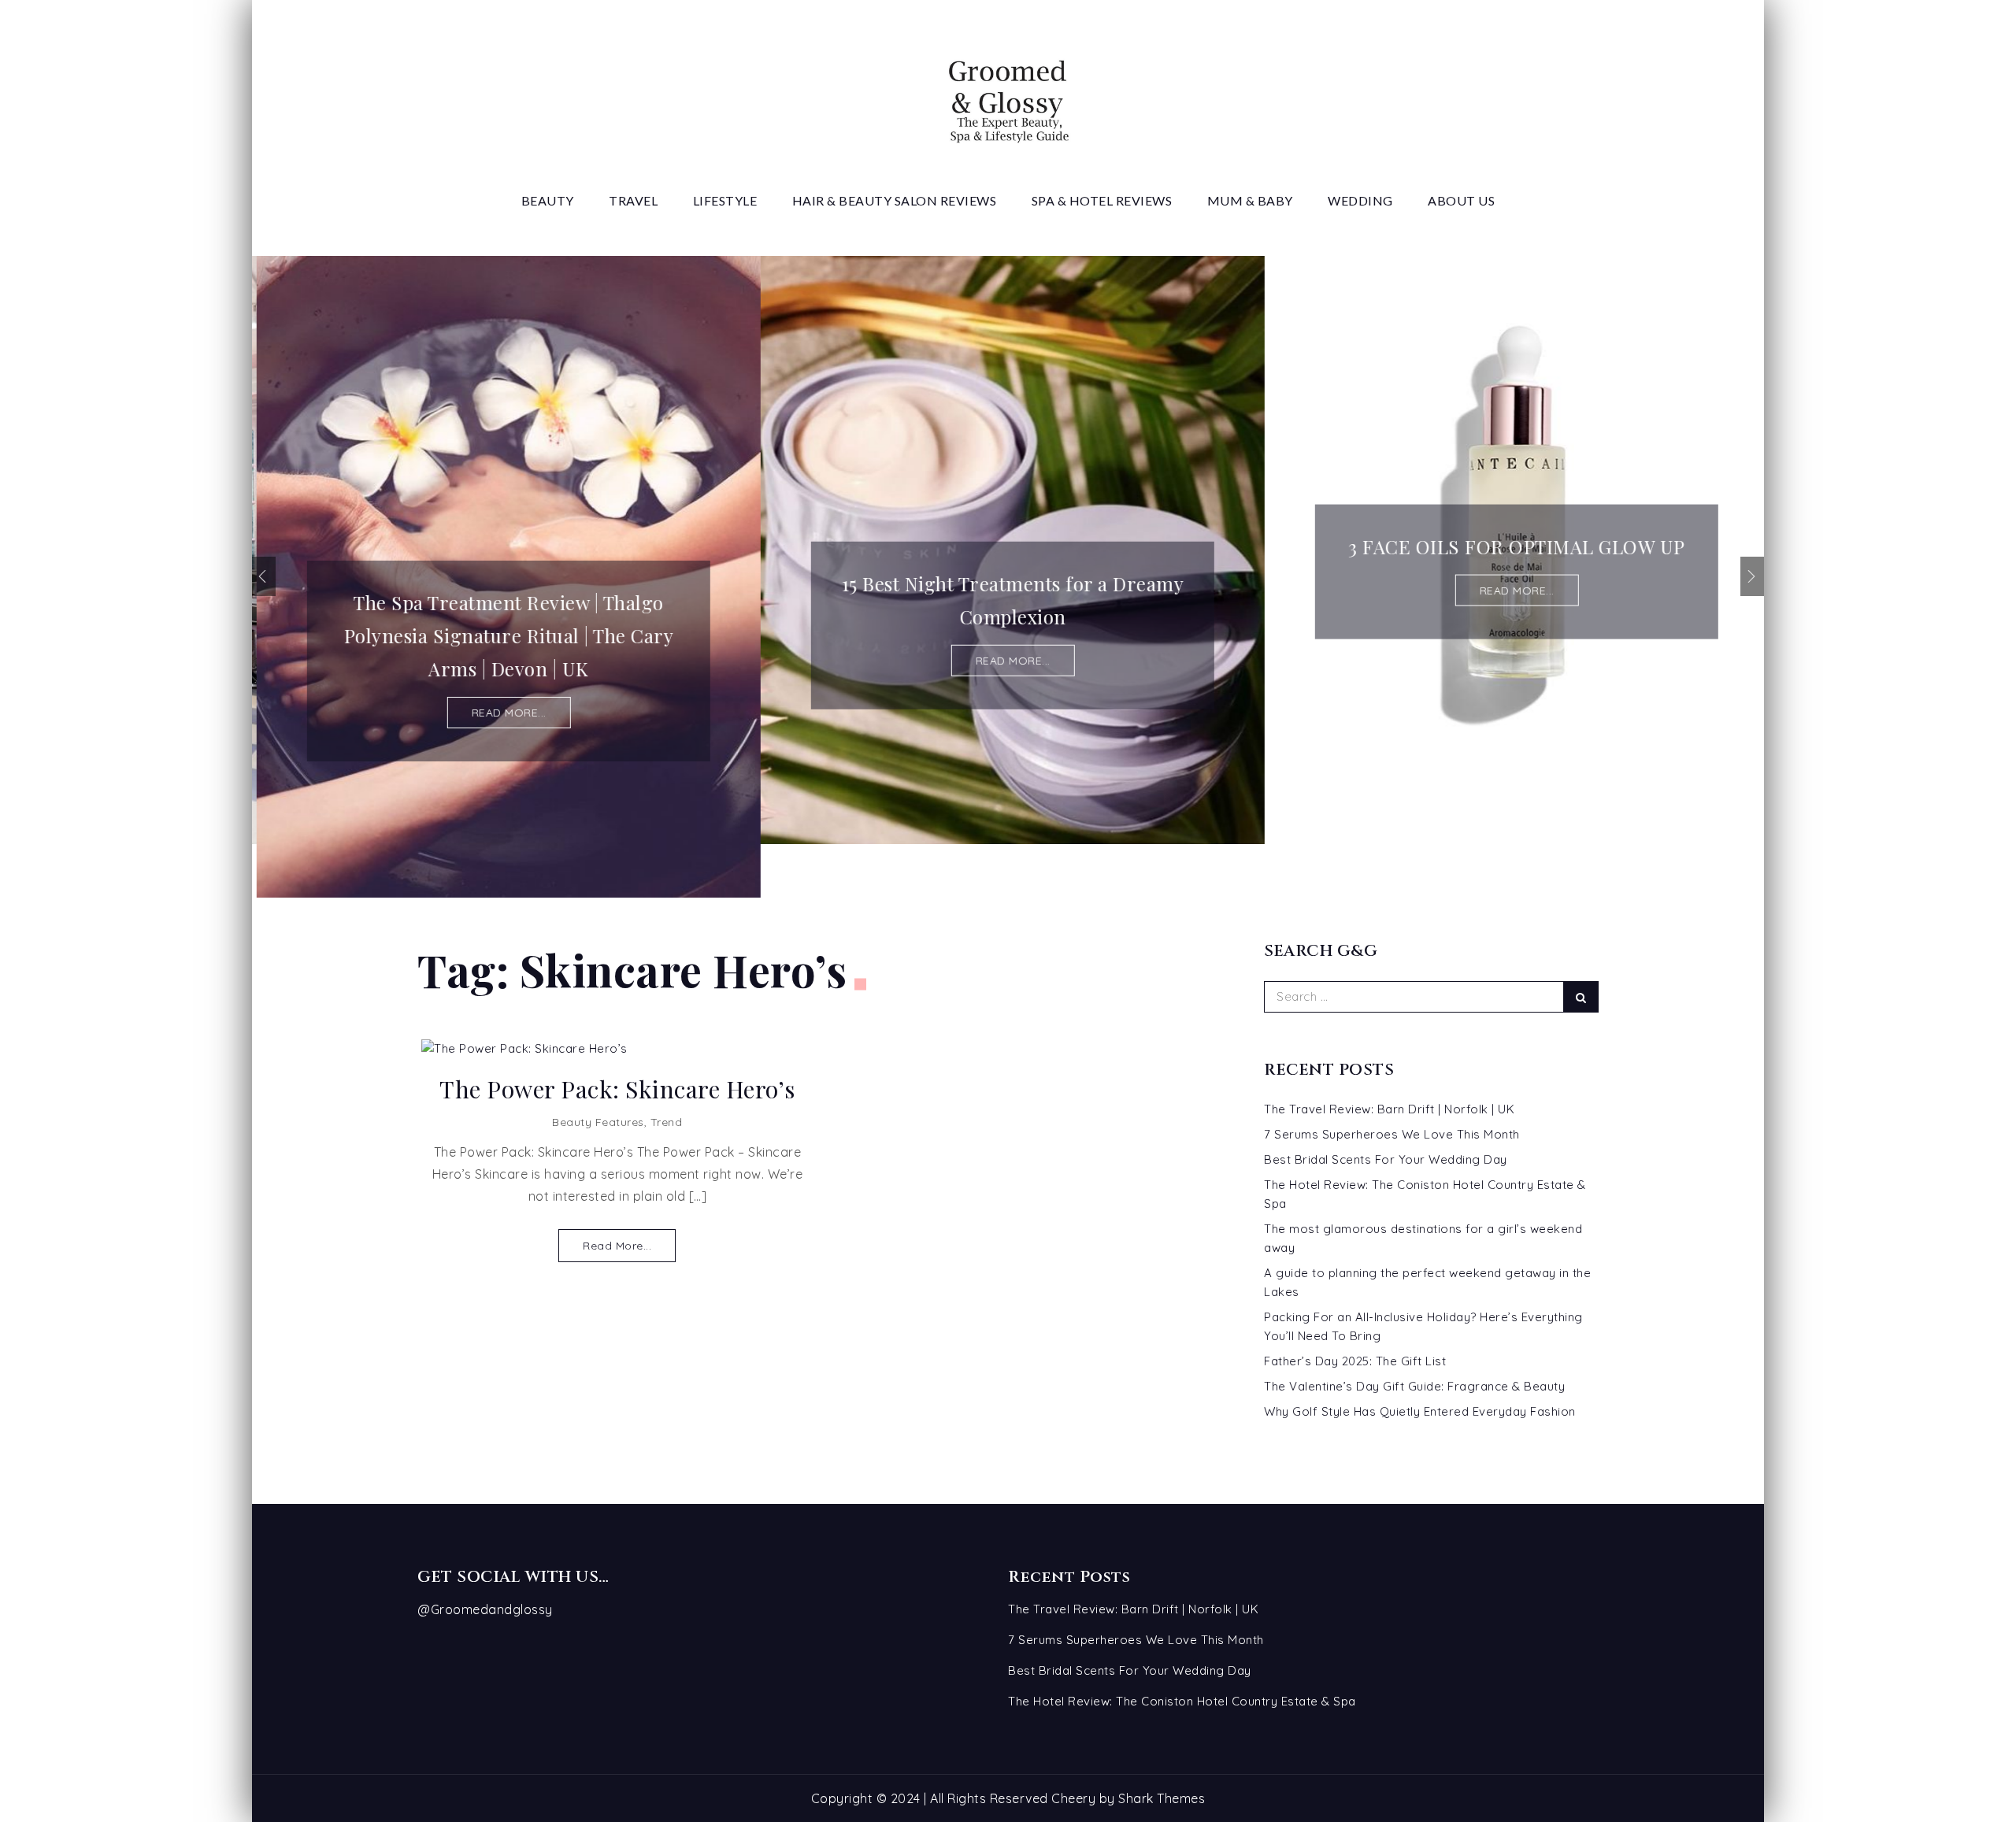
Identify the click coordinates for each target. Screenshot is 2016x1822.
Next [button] (1752, 576)
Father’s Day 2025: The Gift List (1355, 1361)
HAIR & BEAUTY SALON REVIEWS (895, 200)
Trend (667, 1122)
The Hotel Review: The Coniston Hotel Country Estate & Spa (1182, 1701)
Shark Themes (1162, 1798)
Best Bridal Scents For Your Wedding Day (1386, 1159)
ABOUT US (1461, 200)
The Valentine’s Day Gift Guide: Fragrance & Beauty (1414, 1386)
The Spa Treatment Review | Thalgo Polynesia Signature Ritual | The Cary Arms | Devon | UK (504, 635)
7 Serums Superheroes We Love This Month (1392, 1134)
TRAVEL (633, 200)
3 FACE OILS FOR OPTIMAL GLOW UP (1512, 546)
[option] (504, 577)
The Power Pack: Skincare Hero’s (617, 1089)
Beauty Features (598, 1122)
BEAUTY (548, 200)
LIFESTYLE (725, 200)
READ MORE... (504, 713)
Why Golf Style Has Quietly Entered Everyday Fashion (1420, 1411)
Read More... (617, 1246)
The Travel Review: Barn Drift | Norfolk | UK (1389, 1109)
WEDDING (1360, 200)
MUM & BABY (1250, 200)
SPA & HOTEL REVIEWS (1102, 200)
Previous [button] (264, 576)
